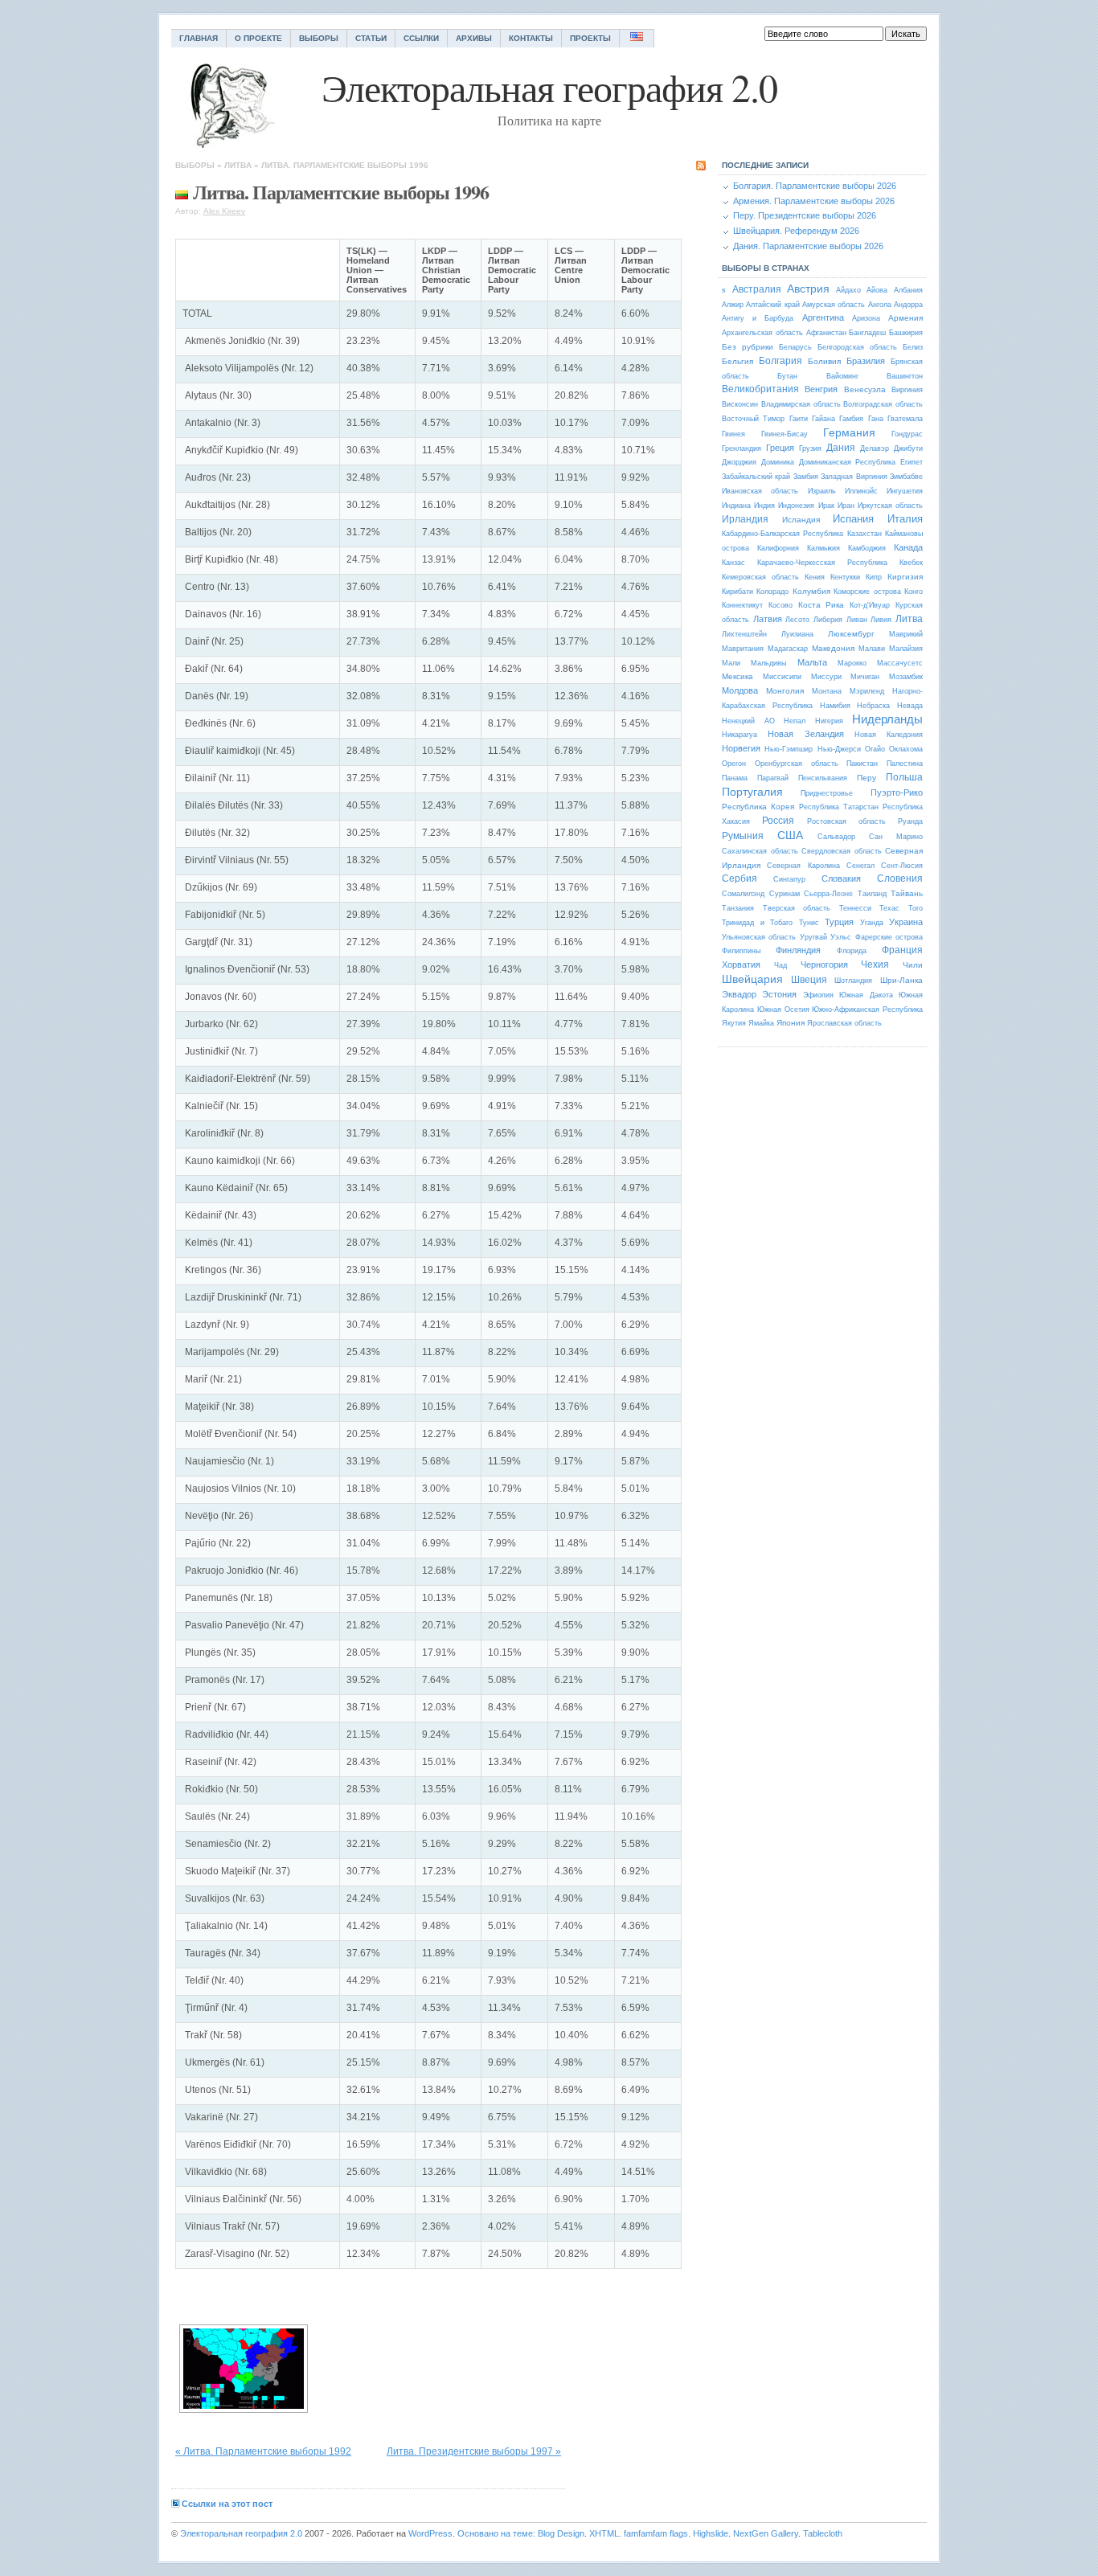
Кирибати (737, 592)
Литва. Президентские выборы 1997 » (474, 2451)
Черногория (824, 964)
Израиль (822, 491)
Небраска (873, 706)
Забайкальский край (756, 477)
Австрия (808, 289)
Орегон (734, 764)
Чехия (875, 964)
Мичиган (865, 677)
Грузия (810, 448)
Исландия (801, 520)
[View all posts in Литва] (182, 192)
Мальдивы (768, 663)
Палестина (905, 764)
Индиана (736, 506)
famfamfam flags (656, 2533)
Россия (778, 821)
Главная (199, 38)
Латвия (768, 619)
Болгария (780, 361)
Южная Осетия (783, 1010)
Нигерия (829, 721)
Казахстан (864, 534)
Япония (791, 1023)
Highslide (711, 2533)
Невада (910, 706)
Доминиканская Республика (848, 462)
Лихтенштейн (744, 634)
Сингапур (789, 879)
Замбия (806, 477)
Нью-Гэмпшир (789, 749)
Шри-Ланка (901, 980)
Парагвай (773, 778)
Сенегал (860, 866)
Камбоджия (867, 548)
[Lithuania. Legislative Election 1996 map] (244, 2369)
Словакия (841, 878)
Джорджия (739, 462)
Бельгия (737, 361)
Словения (900, 878)
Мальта (812, 662)
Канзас (733, 563)
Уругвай (813, 937)
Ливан (857, 620)
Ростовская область (846, 821)
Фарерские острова (889, 937)
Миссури (826, 677)
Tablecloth (823, 2533)
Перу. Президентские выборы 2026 (805, 215)
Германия (849, 432)
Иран (846, 506)
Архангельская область (762, 333)
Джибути (908, 448)
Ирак (826, 506)
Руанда (910, 821)
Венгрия (821, 389)
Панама (735, 778)
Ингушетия (905, 491)
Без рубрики (748, 347)
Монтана (827, 691)
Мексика (737, 676)
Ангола (880, 305)
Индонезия (796, 506)
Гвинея (733, 434)
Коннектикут (742, 605)
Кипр (874, 577)
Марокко (852, 663)
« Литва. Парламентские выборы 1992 (263, 2451)
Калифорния (778, 548)
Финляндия (798, 950)
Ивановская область (760, 491)
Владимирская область (801, 404)
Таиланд (872, 894)
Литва (238, 165)
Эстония (779, 994)
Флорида (852, 951)
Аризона (866, 318)
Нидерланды (887, 719)
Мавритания (743, 649)
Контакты (531, 38)
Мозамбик (906, 677)
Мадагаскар (788, 649)
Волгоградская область (883, 404)
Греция (780, 448)
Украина (906, 922)
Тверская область (797, 908)
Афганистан (826, 333)
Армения (905, 318)
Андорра (908, 305)
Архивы (474, 38)
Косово (780, 605)
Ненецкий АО (748, 721)
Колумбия (811, 591)
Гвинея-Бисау (785, 434)
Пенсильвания (823, 778)
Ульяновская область (759, 937)
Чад (780, 965)
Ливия (881, 620)
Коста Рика (821, 605)
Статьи (371, 38)
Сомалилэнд (743, 894)
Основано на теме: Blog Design (521, 2533)
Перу (867, 778)
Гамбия (851, 419)
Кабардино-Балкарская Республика (783, 534)
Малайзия (906, 649)
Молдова (740, 690)
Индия (764, 506)
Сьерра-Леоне (828, 894)
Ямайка (761, 1023)
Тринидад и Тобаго (757, 923)
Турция (839, 922)
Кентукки (845, 577)
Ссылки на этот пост (227, 2504)
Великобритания (760, 389)
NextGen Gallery (766, 2533)
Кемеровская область (760, 577)
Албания (908, 290)
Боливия (824, 361)
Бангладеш (867, 333)
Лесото (797, 620)
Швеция (809, 980)
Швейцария (752, 979)
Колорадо (772, 592)
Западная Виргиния (854, 477)
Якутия (734, 1023)
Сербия (740, 878)
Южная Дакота (866, 995)
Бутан (787, 376)
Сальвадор (836, 837)
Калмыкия (823, 548)
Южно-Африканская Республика (867, 1010)
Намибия (835, 706)
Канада (908, 547)
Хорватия (741, 964)
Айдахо (848, 290)
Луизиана (797, 634)
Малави (872, 649)
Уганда (872, 923)
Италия (905, 519)
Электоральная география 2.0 (241, 2533)
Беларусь (795, 347)
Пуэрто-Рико (897, 792)
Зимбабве (906, 477)
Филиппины (741, 951)
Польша (904, 777)
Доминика (778, 462)
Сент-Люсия (902, 866)
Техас (889, 908)
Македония (833, 648)
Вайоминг (842, 376)
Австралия (757, 289)
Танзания (738, 908)
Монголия (785, 691)
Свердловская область (842, 851)
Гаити (799, 419)
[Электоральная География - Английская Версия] (637, 38)
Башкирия (906, 333)
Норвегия (741, 748)
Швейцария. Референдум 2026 (796, 231)
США (790, 835)
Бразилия (866, 361)
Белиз (913, 347)
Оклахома (906, 749)
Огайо (875, 749)
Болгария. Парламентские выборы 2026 (815, 186)
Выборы (319, 38)
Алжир (733, 305)
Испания (853, 519)
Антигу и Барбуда (758, 318)
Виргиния (907, 390)
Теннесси (855, 908)
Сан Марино (896, 837)
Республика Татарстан (839, 807)
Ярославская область (844, 1023)
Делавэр (875, 448)
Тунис (809, 923)
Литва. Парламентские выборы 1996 (345, 165)
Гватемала (905, 419)
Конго (914, 592)
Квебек (911, 563)
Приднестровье (827, 793)
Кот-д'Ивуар (870, 605)
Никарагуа (740, 735)
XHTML (604, 2533)
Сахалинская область (760, 851)
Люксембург (851, 634)
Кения (815, 577)
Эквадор (739, 994)
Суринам (785, 894)
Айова (877, 290)
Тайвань (907, 893)
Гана (876, 419)
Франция (902, 950)
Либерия (828, 620)
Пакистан (862, 764)
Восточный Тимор (753, 419)
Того (916, 908)
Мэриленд (867, 691)
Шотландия (853, 981)
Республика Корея (758, 807)
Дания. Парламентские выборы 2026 (808, 246)
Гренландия (742, 448)
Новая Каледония (889, 735)
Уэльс (841, 937)
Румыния (743, 836)
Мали (731, 663)
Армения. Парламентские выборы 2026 (814, 201)
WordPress (430, 2533)
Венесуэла (865, 389)
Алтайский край (772, 305)
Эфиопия (818, 995)
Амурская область (834, 305)
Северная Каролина (803, 866)
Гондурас (907, 434)
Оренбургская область (797, 764)
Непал (795, 721)
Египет (912, 462)
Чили (913, 965)
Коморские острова (867, 592)
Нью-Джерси (839, 749)
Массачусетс (900, 663)
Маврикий (906, 634)
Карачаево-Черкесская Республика (822, 563)
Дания (841, 448)
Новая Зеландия (805, 734)
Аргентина (823, 317)
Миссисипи (782, 677)
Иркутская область (890, 506)
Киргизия (905, 577)
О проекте (258, 38)
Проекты (590, 38)
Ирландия (745, 519)
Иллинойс (861, 491)
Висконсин (740, 404)
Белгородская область (857, 347)
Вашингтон (905, 376)
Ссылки (421, 38)
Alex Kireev (224, 211)
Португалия (752, 792)
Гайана (823, 419)
